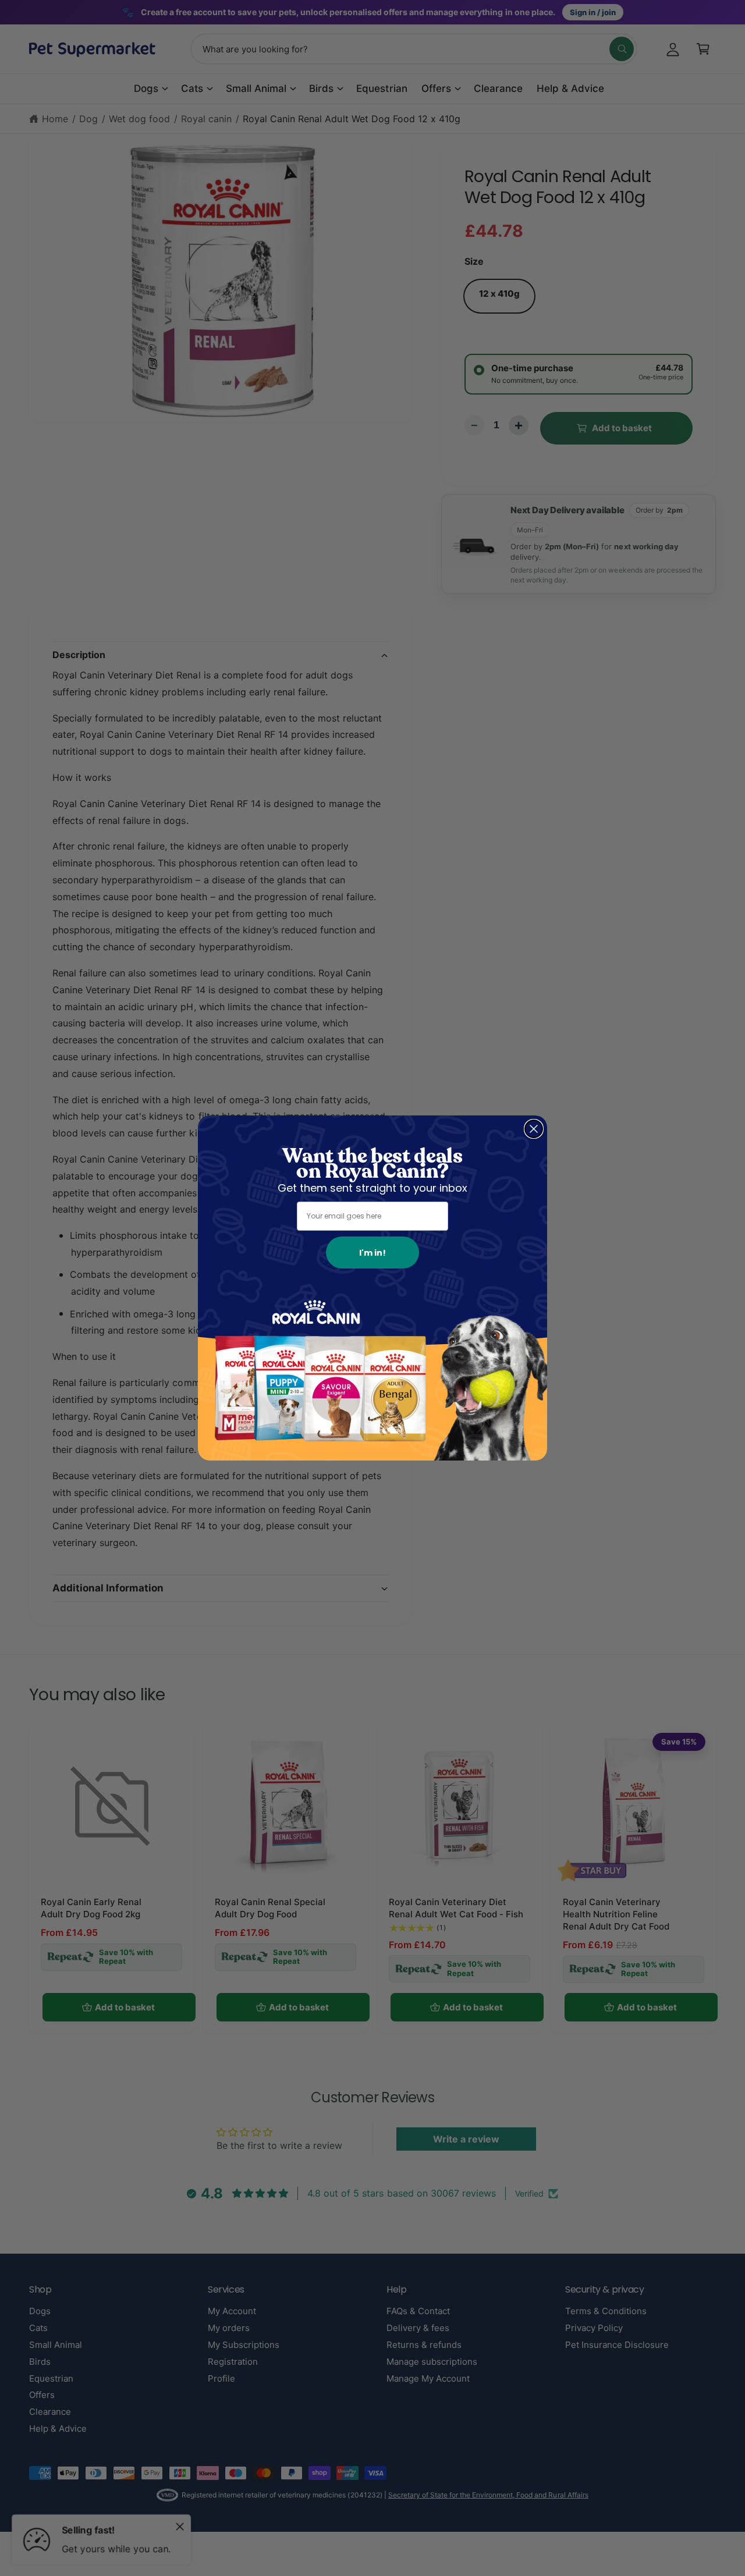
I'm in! (372, 1253)
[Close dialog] (534, 1129)
